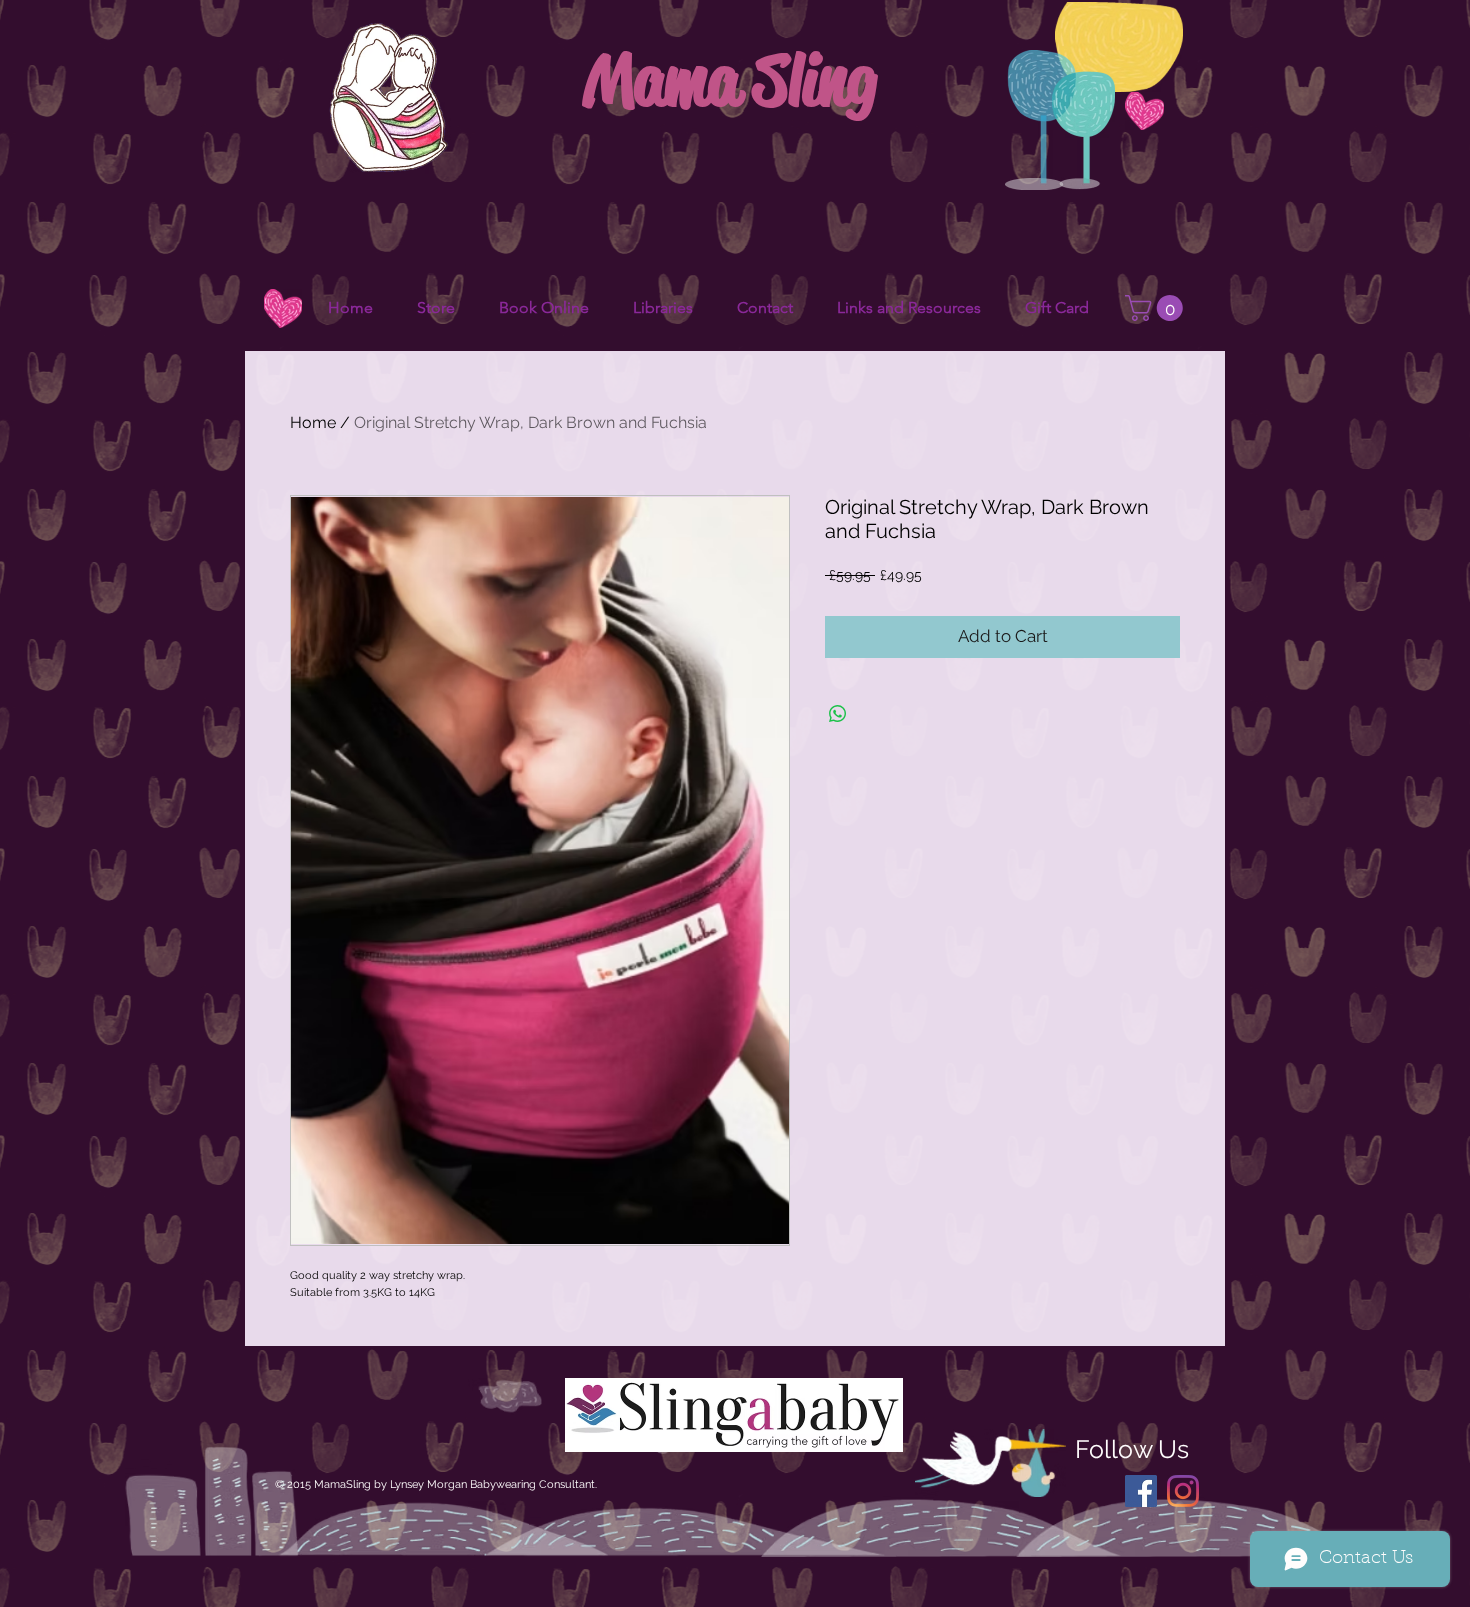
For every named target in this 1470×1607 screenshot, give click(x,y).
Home (313, 422)
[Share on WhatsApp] (838, 714)
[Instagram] (1183, 1491)
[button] (1157, 308)
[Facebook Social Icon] (1141, 1491)
